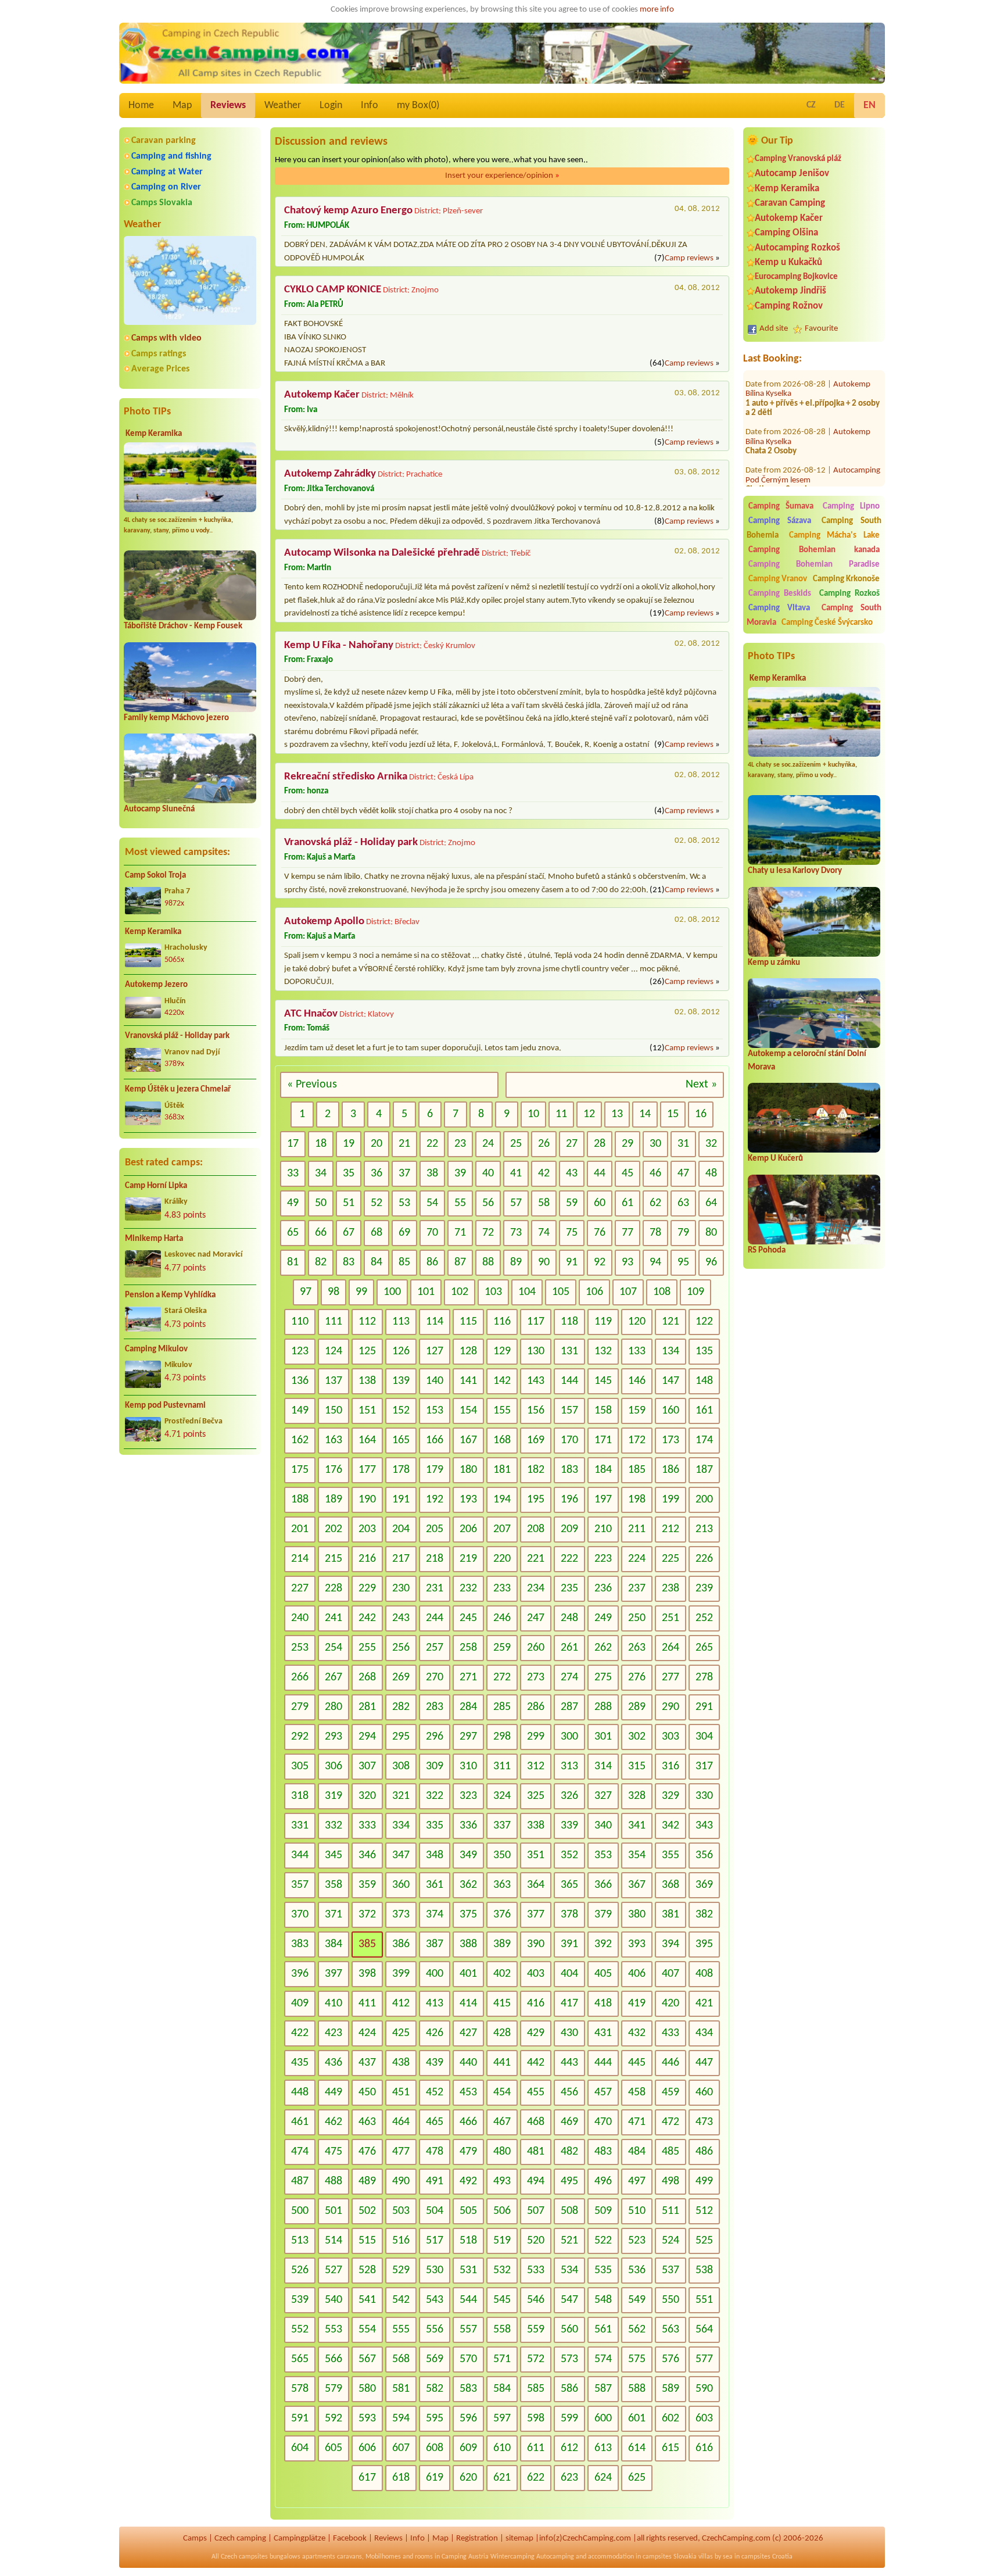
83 (349, 1262)
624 (603, 2478)
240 (300, 1618)
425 (401, 2033)
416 (536, 2003)
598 (536, 2418)
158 (603, 1411)
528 (367, 2270)
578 (300, 2389)
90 (544, 1262)
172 (637, 1440)
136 (300, 1381)
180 (468, 1470)
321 (401, 1796)
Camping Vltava (779, 608)
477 (401, 2152)
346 (367, 1855)
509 (603, 2211)
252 (704, 1618)
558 (502, 2330)
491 (435, 2181)
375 (468, 1915)
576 (670, 2359)
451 (401, 2092)
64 (711, 1203)
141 (468, 1381)
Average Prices (160, 369)
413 (435, 2003)
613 (603, 2448)
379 (603, 1915)
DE (840, 105)
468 (536, 2122)
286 (536, 1707)
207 (502, 1529)
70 (432, 1233)
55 (460, 1203)
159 (637, 1411)
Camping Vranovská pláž (798, 159)
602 (670, 2418)
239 (704, 1588)
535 (603, 2270)
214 (300, 1559)
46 (655, 1173)
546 (536, 2300)
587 (603, 2389)
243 (401, 1618)
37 (404, 1173)
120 (637, 1322)
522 (603, 2241)
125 (367, 1351)
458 (637, 2092)
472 (670, 2122)
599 (569, 2418)
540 (334, 2300)
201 (300, 1529)
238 (670, 1588)
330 (704, 1796)
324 (502, 1796)
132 (603, 1351)
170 (569, 1440)
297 (468, 1737)
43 (572, 1173)
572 (536, 2359)
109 (695, 1292)
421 (704, 2003)
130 (536, 1351)
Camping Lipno (851, 507)
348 (435, 1855)
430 (569, 2033)
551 (704, 2300)
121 (670, 1322)
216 (367, 1559)
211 (637, 1529)
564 (704, 2330)
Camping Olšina (786, 233)
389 (502, 1944)
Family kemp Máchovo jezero (176, 718)
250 (637, 1618)
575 (637, 2359)
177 (367, 1470)
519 (502, 2241)
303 (670, 1737)
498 (670, 2181)
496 (603, 2181)
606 (367, 2448)
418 (603, 2003)
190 (367, 1500)
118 (569, 1322)
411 (367, 2003)
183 (569, 1470)
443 (569, 2063)
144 (569, 1381)
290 (670, 1707)
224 (637, 1559)
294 (367, 1737)
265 (704, 1648)
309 (435, 1766)
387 (435, 1944)
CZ (811, 105)
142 (502, 1381)
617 (367, 2478)
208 (536, 1529)
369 (704, 1885)
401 (468, 1974)
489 (367, 2181)
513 (300, 2241)
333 (367, 1826)
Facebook (350, 2539)
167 (468, 1440)
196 (569, 1500)
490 (401, 2181)
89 (516, 1262)
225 (670, 1559)
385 (367, 1944)
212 (670, 1529)
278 (704, 1677)
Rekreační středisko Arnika (346, 777)
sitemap (519, 2539)
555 (401, 2330)
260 (536, 1648)
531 (468, 2270)
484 (637, 2152)
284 (468, 1707)
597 (502, 2418)
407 (670, 1974)
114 (435, 1322)
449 (334, 2092)
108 (662, 1292)
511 (670, 2211)
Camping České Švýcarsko (827, 623)
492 (468, 2181)
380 (637, 1915)
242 (367, 1618)
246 (502, 1618)
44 (600, 1173)
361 (435, 1885)
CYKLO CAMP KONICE (333, 290)
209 (569, 1529)
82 (321, 1262)
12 (589, 1114)
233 (502, 1588)
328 (637, 1796)
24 (488, 1144)
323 (468, 1796)
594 (401, 2418)
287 (569, 1707)
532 (502, 2270)
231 (435, 1588)
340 (603, 1826)
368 (670, 1885)
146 (637, 1381)
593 (367, 2418)
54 (432, 1203)
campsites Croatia (767, 2557)
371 (334, 1915)
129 (502, 1351)
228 (334, 1588)
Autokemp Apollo (324, 922)
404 (569, 1974)
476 (367, 2152)
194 (502, 1500)
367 (637, 1885)
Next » (701, 1085)
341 (637, 1826)
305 (300, 1766)
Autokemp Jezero (156, 985)
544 (468, 2300)
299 (536, 1737)
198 (637, 1500)
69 (404, 1233)
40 (488, 1173)
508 (569, 2211)
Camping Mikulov (156, 1349)
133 (637, 1351)
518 (468, 2241)
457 (603, 2092)
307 (367, 1766)
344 (300, 1855)
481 (536, 2152)
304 (704, 1737)
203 (367, 1529)
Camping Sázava (780, 521)
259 (502, 1648)
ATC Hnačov (311, 1014)
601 (637, 2418)
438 (401, 2063)
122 (704, 1322)
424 (367, 2033)
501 (334, 2211)
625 (637, 2478)
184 (603, 1470)
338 (536, 1826)
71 (460, 1233)
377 (536, 1915)
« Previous (312, 1085)
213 (704, 1529)
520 (536, 2241)
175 (300, 1470)
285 (502, 1707)
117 (536, 1322)
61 (627, 1203)
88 (488, 1262)
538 (704, 2270)
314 (603, 1766)
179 (435, 1470)
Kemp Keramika (154, 434)
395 (704, 1944)
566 (334, 2359)
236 (603, 1588)
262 (603, 1648)
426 (435, 2033)
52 (376, 1203)
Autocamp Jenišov (792, 173)
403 (536, 1974)
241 (334, 1618)
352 (569, 1855)
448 (300, 2092)
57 (516, 1203)
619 (435, 2478)
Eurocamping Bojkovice (796, 277)
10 (533, 1114)
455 (536, 2092)
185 (637, 1470)
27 (572, 1144)
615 (670, 2448)
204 (401, 1529)
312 (536, 1766)
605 (334, 2448)
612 (569, 2448)
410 (334, 2003)
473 (704, 2122)
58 (544, 1203)
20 (376, 1144)
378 (569, 1915)
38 (432, 1173)
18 (321, 1144)
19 (349, 1144)
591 (300, 2418)
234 (536, 1588)
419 (637, 2003)
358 (334, 1885)
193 (468, 1500)
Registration (477, 2539)
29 (627, 1144)
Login (331, 105)
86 (432, 1262)
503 (401, 2211)
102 (460, 1292)
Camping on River (166, 187)
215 (334, 1559)
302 (637, 1737)
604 (300, 2448)
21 (404, 1144)
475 (334, 2152)
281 (367, 1707)
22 (432, 1144)
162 (300, 1440)
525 (704, 2241)
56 (488, 1203)
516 (401, 2241)
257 (435, 1648)
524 (670, 2241)
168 (502, 1440)
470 (603, 2122)
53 (404, 1203)
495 (569, 2181)
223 (603, 1559)
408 (704, 1974)
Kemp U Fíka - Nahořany (339, 645)
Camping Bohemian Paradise (814, 565)
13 (617, 1114)
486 (704, 2152)
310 (468, 1766)
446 (670, 2063)
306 (334, 1766)
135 (704, 1351)
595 (435, 2418)
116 (502, 1322)
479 (468, 2152)
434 (704, 2033)
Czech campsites (244, 2557)
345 (334, 1855)
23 (460, 1144)
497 (637, 2181)
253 (300, 1648)
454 (502, 2092)
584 (502, 2389)
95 (683, 1262)
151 (367, 1411)
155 (502, 1411)
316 (670, 1766)
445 (637, 2063)
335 (435, 1826)
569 (435, 2359)
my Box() (418, 105)
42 (544, 1173)
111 (334, 1322)
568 (401, 2359)
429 (536, 2033)
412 (401, 2003)
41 (516, 1173)
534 (569, 2270)
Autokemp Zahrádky (330, 474)
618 (401, 2478)
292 (300, 1737)
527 (334, 2270)
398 (367, 1974)
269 (401, 1677)
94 (655, 1262)
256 (401, 1648)
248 (569, 1618)
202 (334, 1529)
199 (670, 1500)
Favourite (821, 329)
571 (502, 2359)
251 (670, 1618)
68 (376, 1233)
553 (334, 2330)
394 (670, 1944)
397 (334, 1974)
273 (536, 1677)
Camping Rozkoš (849, 594)
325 (536, 1796)
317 (704, 1766)
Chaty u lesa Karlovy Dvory (795, 871)
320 (367, 1796)
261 (569, 1648)
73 (516, 1233)
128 (468, 1351)
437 (367, 2063)
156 (536, 1411)
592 (334, 2418)
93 (627, 1262)
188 (300, 1500)
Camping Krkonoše (846, 579)
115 (468, 1322)
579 (334, 2389)
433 (670, 2033)
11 (561, 1114)
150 (334, 1411)
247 (536, 1618)
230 (401, 1588)
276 (637, 1677)
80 (711, 1233)
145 (603, 1381)
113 (401, 1322)
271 (468, 1677)
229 (367, 1588)
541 (367, 2300)
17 (293, 1144)
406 (637, 1974)
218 (435, 1559)
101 (426, 1292)
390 (536, 1944)
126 (401, 1351)
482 (569, 2152)
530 (435, 2270)
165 (401, 1440)
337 (502, 1826)
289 (637, 1707)
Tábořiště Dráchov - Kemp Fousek (183, 626)
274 (569, 1677)
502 (367, 2211)
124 (334, 1351)
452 (435, 2092)
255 (367, 1648)
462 (334, 2122)
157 (569, 1411)
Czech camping (240, 2539)
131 (569, 1351)
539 (300, 2300)
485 (670, 2152)
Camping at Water (167, 172)
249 (603, 1618)
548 (603, 2300)
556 (435, 2330)
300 (569, 1737)
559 (536, 2330)
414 (468, 2003)
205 (435, 1529)
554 (367, 2330)
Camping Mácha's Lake (834, 536)
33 (293, 1173)
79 (683, 1233)
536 (637, 2270)
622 (536, 2478)
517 (435, 2241)
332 (334, 1826)
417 (569, 2003)
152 (401, 1411)
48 (711, 1173)
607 (401, 2448)
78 (655, 1233)
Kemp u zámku (774, 963)
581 (401, 2389)
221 (536, 1559)
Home (141, 105)
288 (603, 1707)
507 (536, 2211)
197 (603, 1500)
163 (334, 1440)
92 (600, 1262)
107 (628, 1292)
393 (637, 1944)
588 (637, 2389)
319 (334, 1796)
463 (367, 2122)
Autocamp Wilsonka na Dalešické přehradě (382, 553)
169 (536, 1440)
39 (460, 1173)
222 (569, 1559)
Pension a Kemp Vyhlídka (170, 1295)
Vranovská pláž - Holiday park (177, 1036)
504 (435, 2211)
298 (502, 1737)
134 (670, 1351)
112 (367, 1322)
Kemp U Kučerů (775, 1159)
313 (569, 1766)
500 (300, 2211)
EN (869, 105)
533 (536, 2270)
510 (637, 2211)
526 (300, 2270)
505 (468, 2211)
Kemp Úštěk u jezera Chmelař (178, 1090)
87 (460, 1262)
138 (367, 1381)
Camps (195, 2539)
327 (603, 1796)
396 (300, 1974)
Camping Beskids (780, 594)
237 (637, 1588)
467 (502, 2122)
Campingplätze (300, 2539)
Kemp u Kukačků (788, 262)
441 (502, 2063)
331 (300, 1826)
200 (704, 1500)
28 (600, 1144)
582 (435, 2389)
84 (376, 1262)
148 (704, 1381)
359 (367, 1885)
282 (401, 1707)
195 (536, 1500)
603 (704, 2418)
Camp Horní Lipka (156, 1186)
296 (435, 1737)
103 (493, 1292)
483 (603, 2152)
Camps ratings (159, 354)
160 (670, 1411)
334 (401, 1826)
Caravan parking (164, 141)
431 (603, 2033)
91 (572, 1262)
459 (670, 2092)
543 (435, 2300)
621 (502, 2478)
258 (468, 1648)
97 (306, 1292)
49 (293, 1203)
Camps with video (166, 338)
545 (502, 2300)
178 (401, 1470)
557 (468, 2330)
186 (670, 1470)
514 (334, 2241)
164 (367, 1440)
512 (704, 2211)
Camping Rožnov (789, 306)
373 (401, 1915)
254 (334, 1648)
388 (468, 1944)
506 (502, 2211)
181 (502, 1470)
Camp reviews (689, 258)
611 (536, 2448)
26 (544, 1144)
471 (637, 2122)
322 (435, 1796)
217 (401, 1559)
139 (401, 1381)
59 (572, 1203)
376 (502, 1915)
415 (502, 2003)
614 (637, 2448)
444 (603, 2063)
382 (704, 1915)
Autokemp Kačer (789, 218)
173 (670, 1440)
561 (603, 2330)
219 (468, 1559)
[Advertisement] (814, 1483)
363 (502, 1885)
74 (544, 1233)
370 (300, 1915)
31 (683, 1144)
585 (536, 2389)
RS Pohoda (767, 1251)
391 (569, 1944)
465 (435, 2122)
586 (569, 2389)
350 (502, 1855)
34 (321, 1173)
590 (704, 2389)
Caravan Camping (790, 203)
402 (502, 1974)
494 (536, 2181)
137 (334, 1381)
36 (376, 1173)
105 (561, 1292)
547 (569, 2300)
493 (502, 2181)
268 (367, 1677)
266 (300, 1677)
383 (300, 1944)
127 (435, 1351)
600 (603, 2418)
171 (603, 1440)
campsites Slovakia (670, 2557)
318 (300, 1796)
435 (300, 2063)
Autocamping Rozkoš (797, 248)
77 (627, 1233)
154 (468, 1411)
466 (468, 2122)
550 (670, 2300)
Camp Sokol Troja (155, 876)
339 (569, 1826)
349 (468, 1855)
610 (502, 2448)
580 (367, 2389)
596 (468, 2418)
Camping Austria (465, 2557)
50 (321, 1203)
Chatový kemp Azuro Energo (348, 211)
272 (502, 1677)
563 (670, 2330)
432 (637, 2033)
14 (645, 1114)
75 (572, 1233)
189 (334, 1500)
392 (603, 1944)
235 (569, 1588)
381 (670, 1915)
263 (637, 1648)
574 (603, 2359)
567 (367, 2359)
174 (704, 1440)
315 (637, 1766)
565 (300, 2359)
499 (704, 2181)
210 (603, 1529)
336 (468, 1826)
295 (401, 1737)
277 (670, 1677)
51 (349, 1203)
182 (536, 1470)
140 (435, 1381)
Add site (774, 329)
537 (670, 2270)
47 (683, 1173)
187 (704, 1470)
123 (300, 1351)
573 (569, 2359)
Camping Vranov (778, 579)
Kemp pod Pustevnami (165, 1406)
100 (392, 1292)
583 (468, 2389)
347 (401, 1855)
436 (334, 2063)
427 (468, 2033)
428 (502, 2033)
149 (300, 1411)
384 (334, 1944)
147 (670, 1381)
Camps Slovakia (162, 203)
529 (401, 2270)
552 (300, 2330)
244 (435, 1618)
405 (603, 1974)
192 (435, 1500)
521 (569, 2241)
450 (367, 2092)
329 (670, 1796)
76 (600, 1233)
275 (603, 1677)
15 (673, 1114)
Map (182, 105)
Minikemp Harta (154, 1239)
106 (594, 1292)
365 (569, 1885)
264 (670, 1648)
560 (569, 2330)
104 (527, 1292)
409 (300, 2003)
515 (367, 2241)
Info (370, 105)
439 (435, 2063)
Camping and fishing (171, 156)
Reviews (228, 105)
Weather (283, 105)
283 (435, 1707)
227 (300, 1588)
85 (404, 1262)
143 (536, 1381)
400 (435, 1974)
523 (637, 2241)
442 (536, 2063)
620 (468, 2478)
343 (704, 1826)
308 (401, 1766)
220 (502, 1559)
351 (536, 1855)
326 (569, 1796)
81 (293, 1262)
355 (670, 1855)
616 (704, 2448)
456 (569, 2092)
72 (488, 1233)
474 (300, 2152)
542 (401, 2300)
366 (603, 1885)
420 (670, 2003)
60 (600, 1203)
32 (711, 1144)
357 (300, 1885)
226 (704, 1559)
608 (435, 2448)
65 (293, 1233)
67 (349, 1233)
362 (468, 1885)
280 (334, 1707)
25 (516, 1144)
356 (704, 1855)
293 (334, 1737)
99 (361, 1292)
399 (401, 1974)
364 (536, 1885)
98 (334, 1292)
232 (468, 1588)
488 (334, 2181)
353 (603, 1855)
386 (401, 1944)
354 (637, 1855)
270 (435, 1677)
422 (300, 2033)
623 (569, 2478)
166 (435, 1440)
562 (637, 2330)
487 (300, 2181)
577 (704, 2359)
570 (468, 2359)
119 (603, 1322)
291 (704, 1707)
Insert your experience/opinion (502, 176)
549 (637, 2300)
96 (711, 1262)
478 (435, 2152)
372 (367, 1915)
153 (435, 1411)
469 (569, 2122)
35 (349, 1173)
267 (334, 1677)
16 (701, 1114)
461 (300, 2122)
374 (435, 1915)
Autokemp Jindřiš (790, 291)
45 (627, 1173)
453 (468, 2092)
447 (704, 2063)
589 (670, 2389)
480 (502, 2152)
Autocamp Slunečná (159, 809)
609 (468, 2448)
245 (468, 1618)
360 (401, 1885)
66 (321, 1233)
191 (401, 1500)
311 (502, 1766)
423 (334, 2033)
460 (704, 2092)
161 (704, 1411)
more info (657, 10)
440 (468, 2063)
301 (603, 1737)
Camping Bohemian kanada (814, 550)
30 (655, 1144)
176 (334, 1470)
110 (300, 1322)
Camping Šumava (781, 507)
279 (300, 1707)
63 (683, 1203)
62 (655, 1203)
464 (401, 2122)
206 (468, 1529)
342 (670, 1826)
